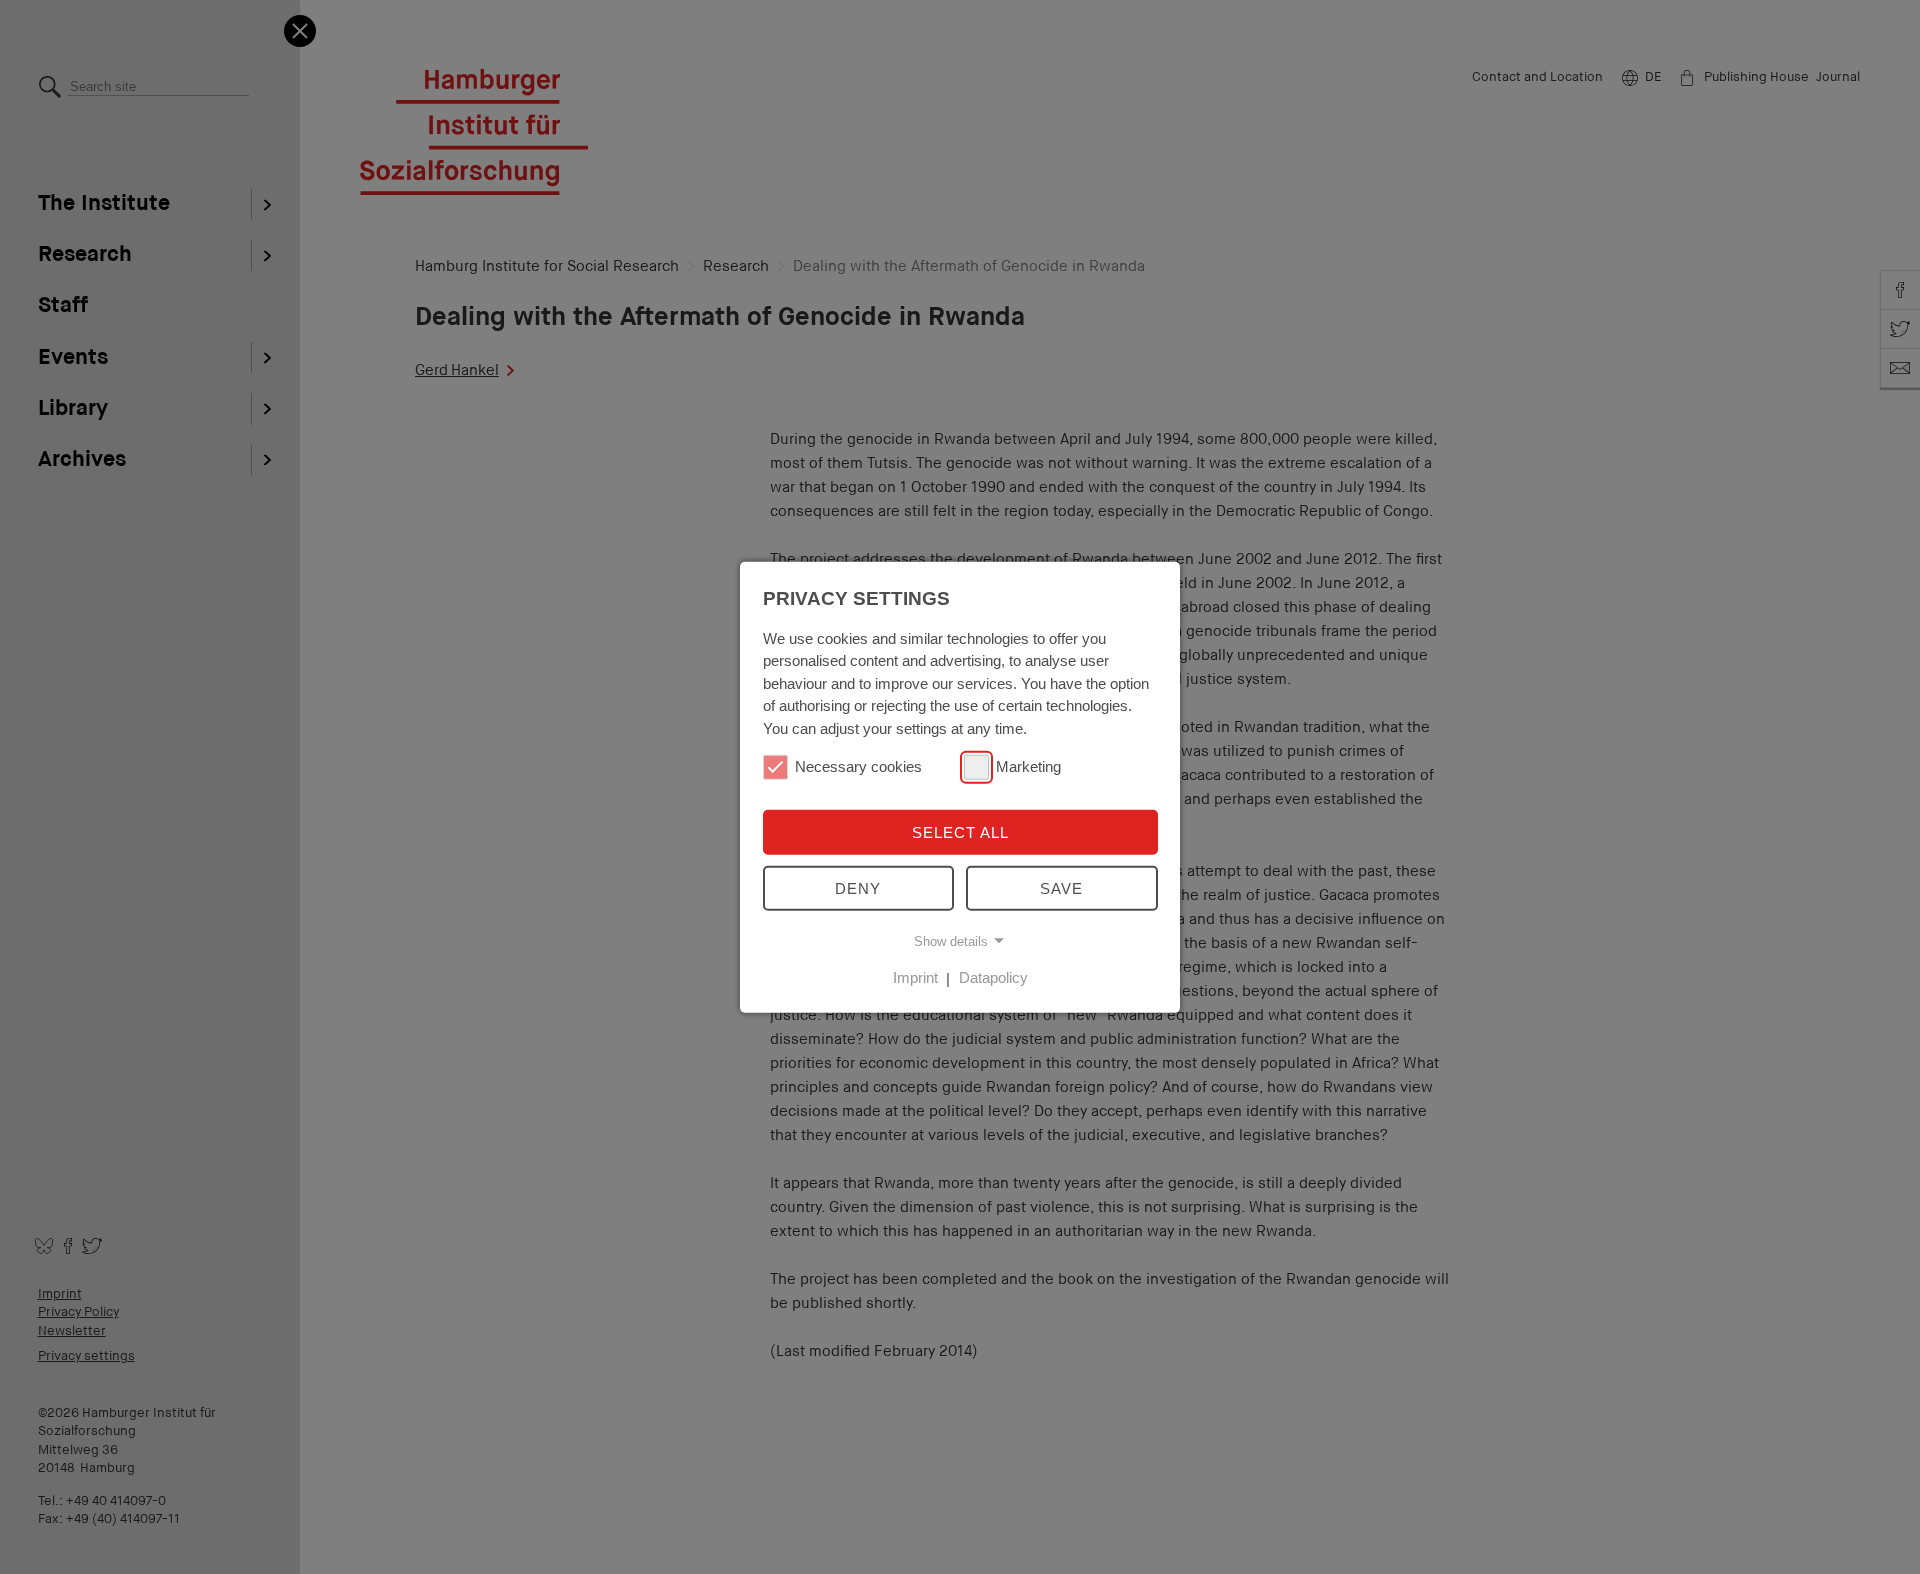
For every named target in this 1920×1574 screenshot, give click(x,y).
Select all (960, 832)
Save (1061, 888)
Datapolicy (993, 977)
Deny (858, 888)
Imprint (915, 977)
